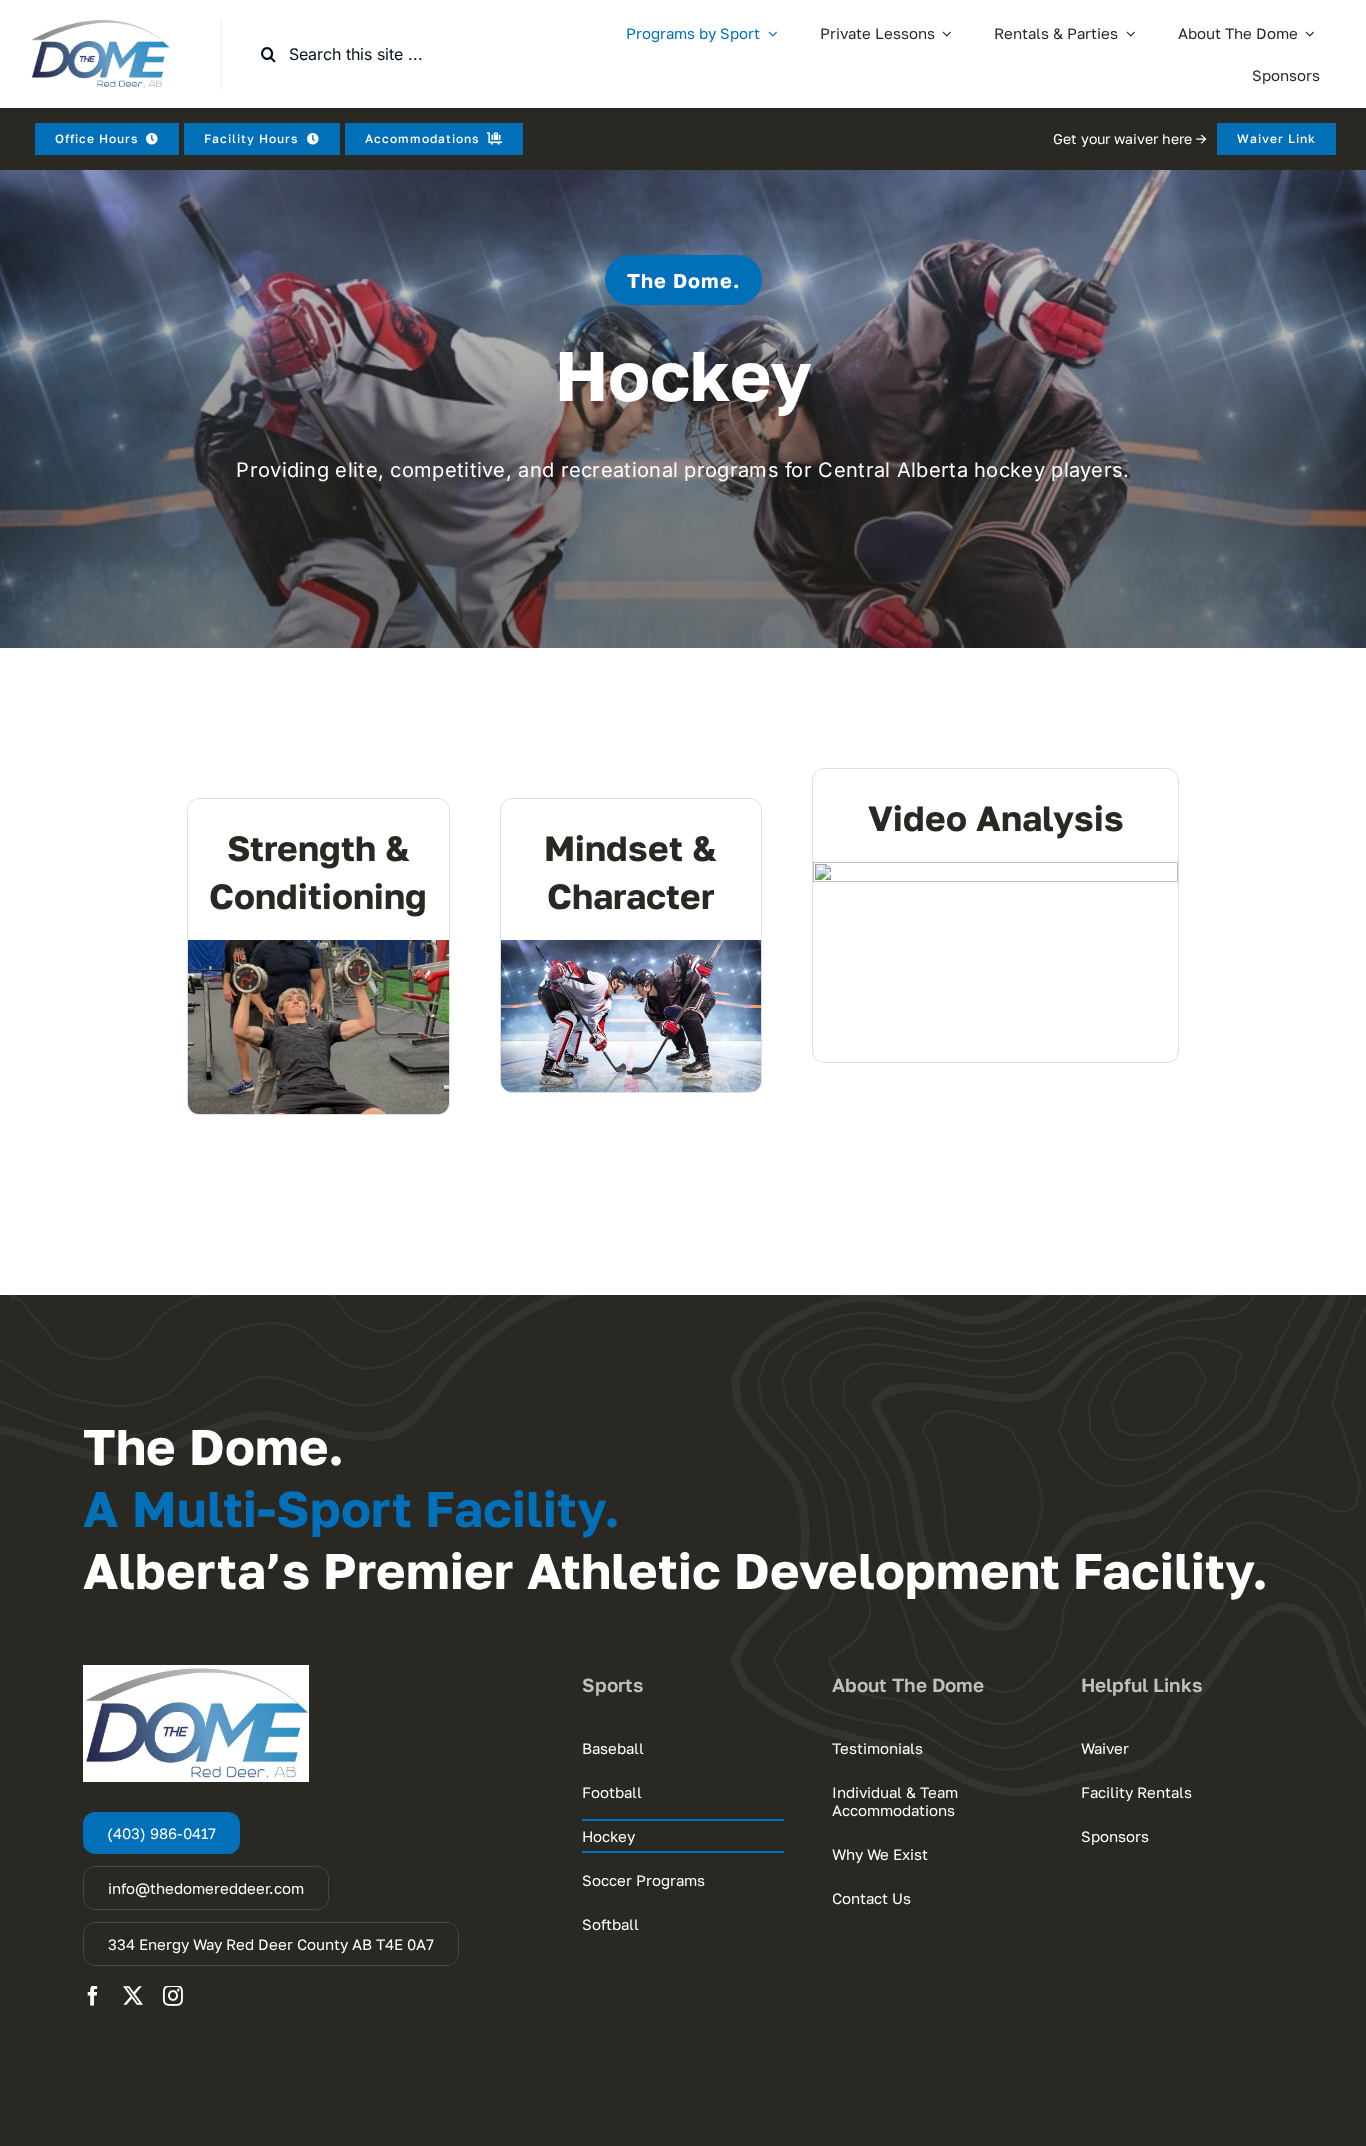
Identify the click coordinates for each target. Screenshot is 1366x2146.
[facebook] (93, 1996)
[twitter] (133, 1996)
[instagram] (173, 1996)
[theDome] (100, 26)
